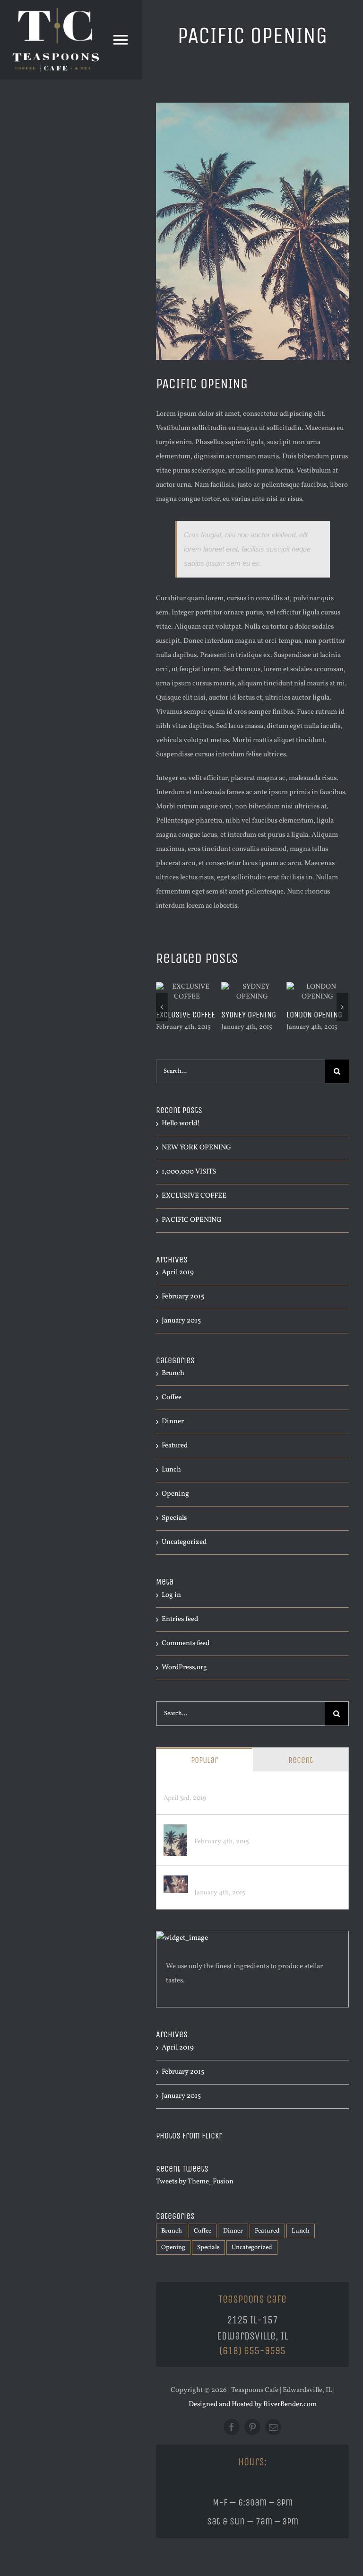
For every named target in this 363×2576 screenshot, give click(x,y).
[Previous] (162, 1007)
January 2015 (181, 1321)
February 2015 (183, 1297)
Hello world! (181, 1124)
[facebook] (232, 2427)
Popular (204, 1760)
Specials (174, 1518)
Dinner (173, 1422)
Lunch (171, 1470)
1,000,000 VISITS (189, 1172)
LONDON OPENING (314, 1015)
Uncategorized (184, 1542)
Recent (301, 1760)
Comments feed (186, 1643)
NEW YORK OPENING (196, 1148)
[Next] (342, 1007)
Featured (175, 1446)
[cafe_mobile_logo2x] (56, 11)
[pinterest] (252, 2427)
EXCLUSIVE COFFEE (186, 1015)
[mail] (273, 2427)
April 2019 (178, 1273)
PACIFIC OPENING (192, 1220)
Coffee (172, 1398)
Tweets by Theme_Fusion (195, 2182)
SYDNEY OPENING (249, 1015)
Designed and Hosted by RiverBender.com (253, 2405)
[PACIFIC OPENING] (175, 1831)
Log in (171, 1595)
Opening (175, 1494)
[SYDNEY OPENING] (176, 1882)
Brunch (173, 1373)
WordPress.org (184, 1668)
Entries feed (180, 1619)
